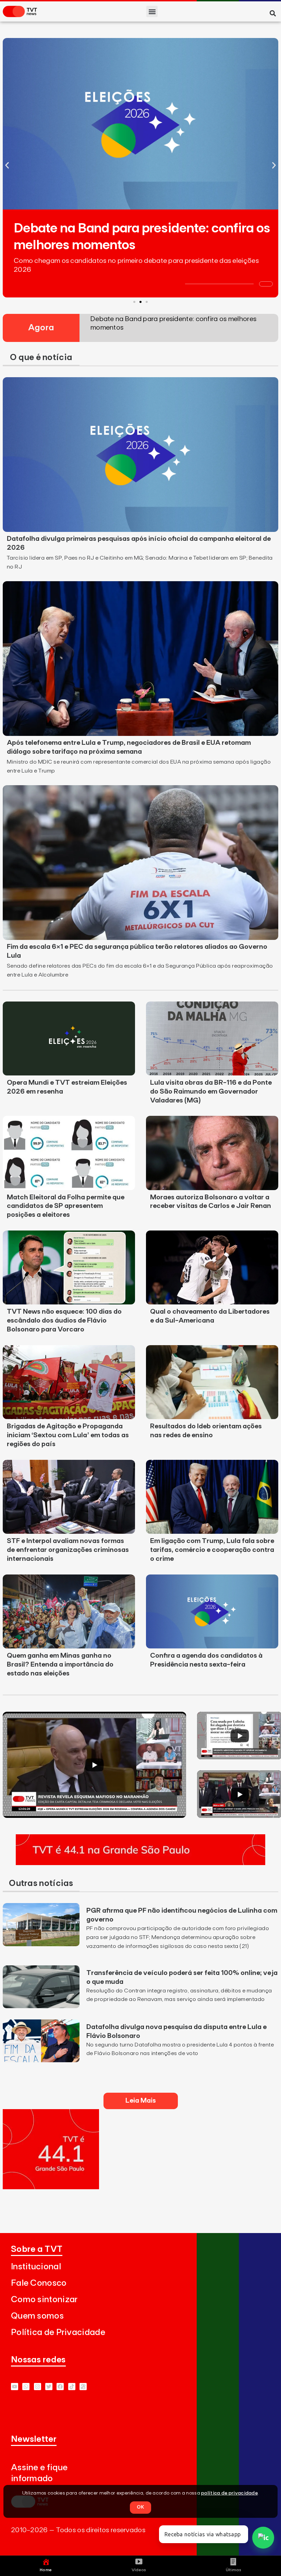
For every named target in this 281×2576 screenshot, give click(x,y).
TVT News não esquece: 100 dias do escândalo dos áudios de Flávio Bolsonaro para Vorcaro (64, 1321)
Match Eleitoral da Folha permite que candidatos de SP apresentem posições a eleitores (66, 1206)
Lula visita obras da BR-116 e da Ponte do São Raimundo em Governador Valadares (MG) (211, 1092)
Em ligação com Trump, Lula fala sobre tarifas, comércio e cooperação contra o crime (212, 1550)
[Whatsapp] (26, 2387)
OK (140, 2507)
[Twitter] (49, 2387)
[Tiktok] (72, 2387)
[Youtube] (15, 2387)
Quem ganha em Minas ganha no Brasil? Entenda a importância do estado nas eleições (60, 1665)
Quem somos (37, 2316)
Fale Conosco (39, 2283)
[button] (152, 11)
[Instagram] (38, 2387)
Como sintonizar (44, 2300)
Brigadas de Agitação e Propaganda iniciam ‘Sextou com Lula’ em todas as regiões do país (68, 1435)
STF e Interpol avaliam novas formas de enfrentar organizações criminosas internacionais (68, 1550)
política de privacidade (229, 2493)
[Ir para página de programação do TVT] (140, 1863)
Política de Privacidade (58, 2332)
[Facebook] (60, 2387)
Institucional (36, 2267)
